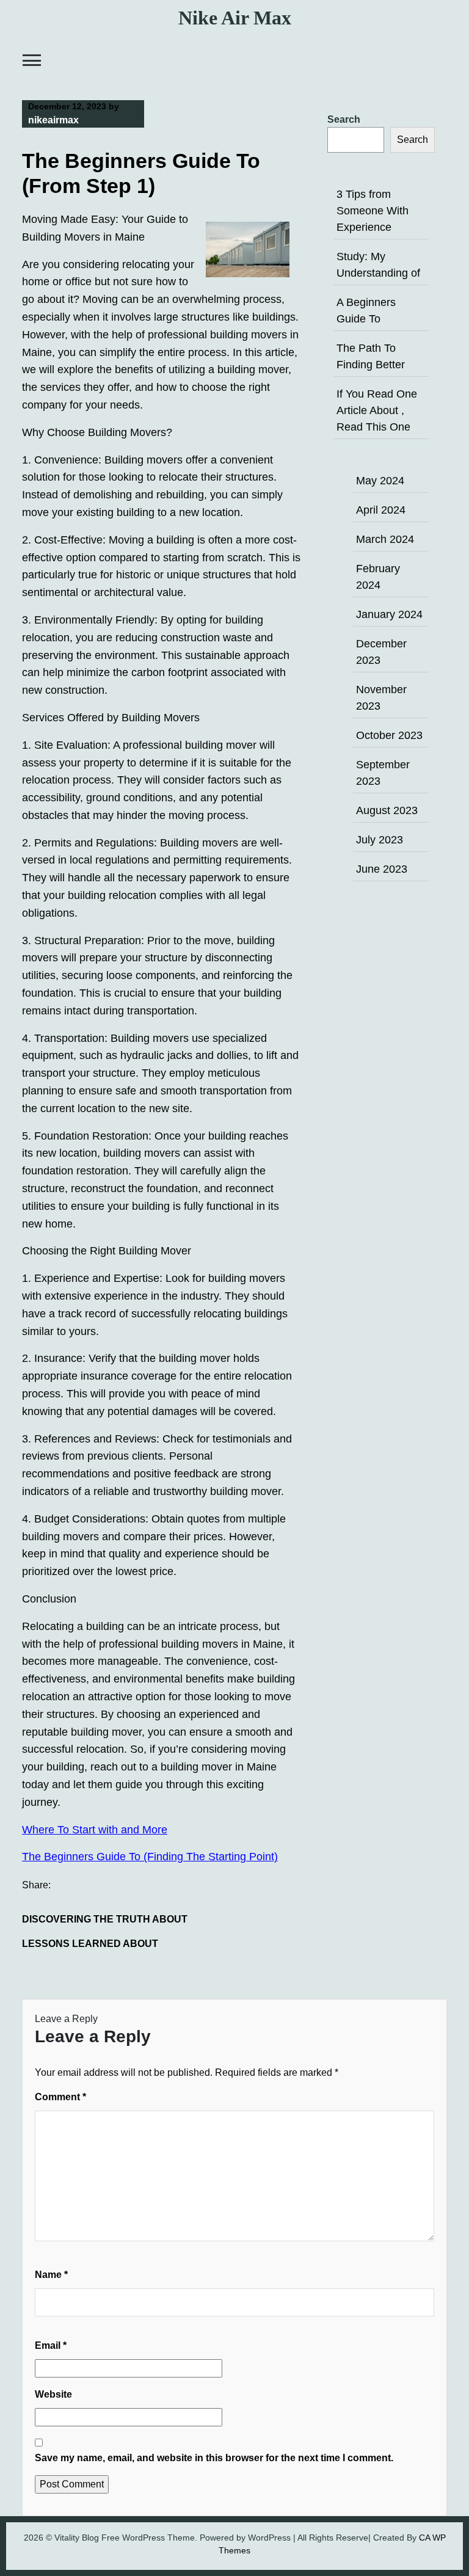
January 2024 (389, 614)
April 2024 (381, 510)
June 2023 (382, 869)
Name (51, 2275)
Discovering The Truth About (105, 1919)
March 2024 (385, 539)
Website (53, 2394)
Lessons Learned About (90, 1944)
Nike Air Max (235, 18)
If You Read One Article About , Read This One (377, 410)
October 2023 (389, 735)
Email (51, 2345)
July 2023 (380, 840)
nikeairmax (53, 120)
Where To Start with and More (95, 1830)
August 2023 (387, 810)
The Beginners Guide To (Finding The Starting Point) (150, 1857)
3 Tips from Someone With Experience (373, 211)
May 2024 (380, 481)
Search (344, 119)
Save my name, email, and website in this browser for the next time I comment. (214, 2458)
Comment (60, 2097)
